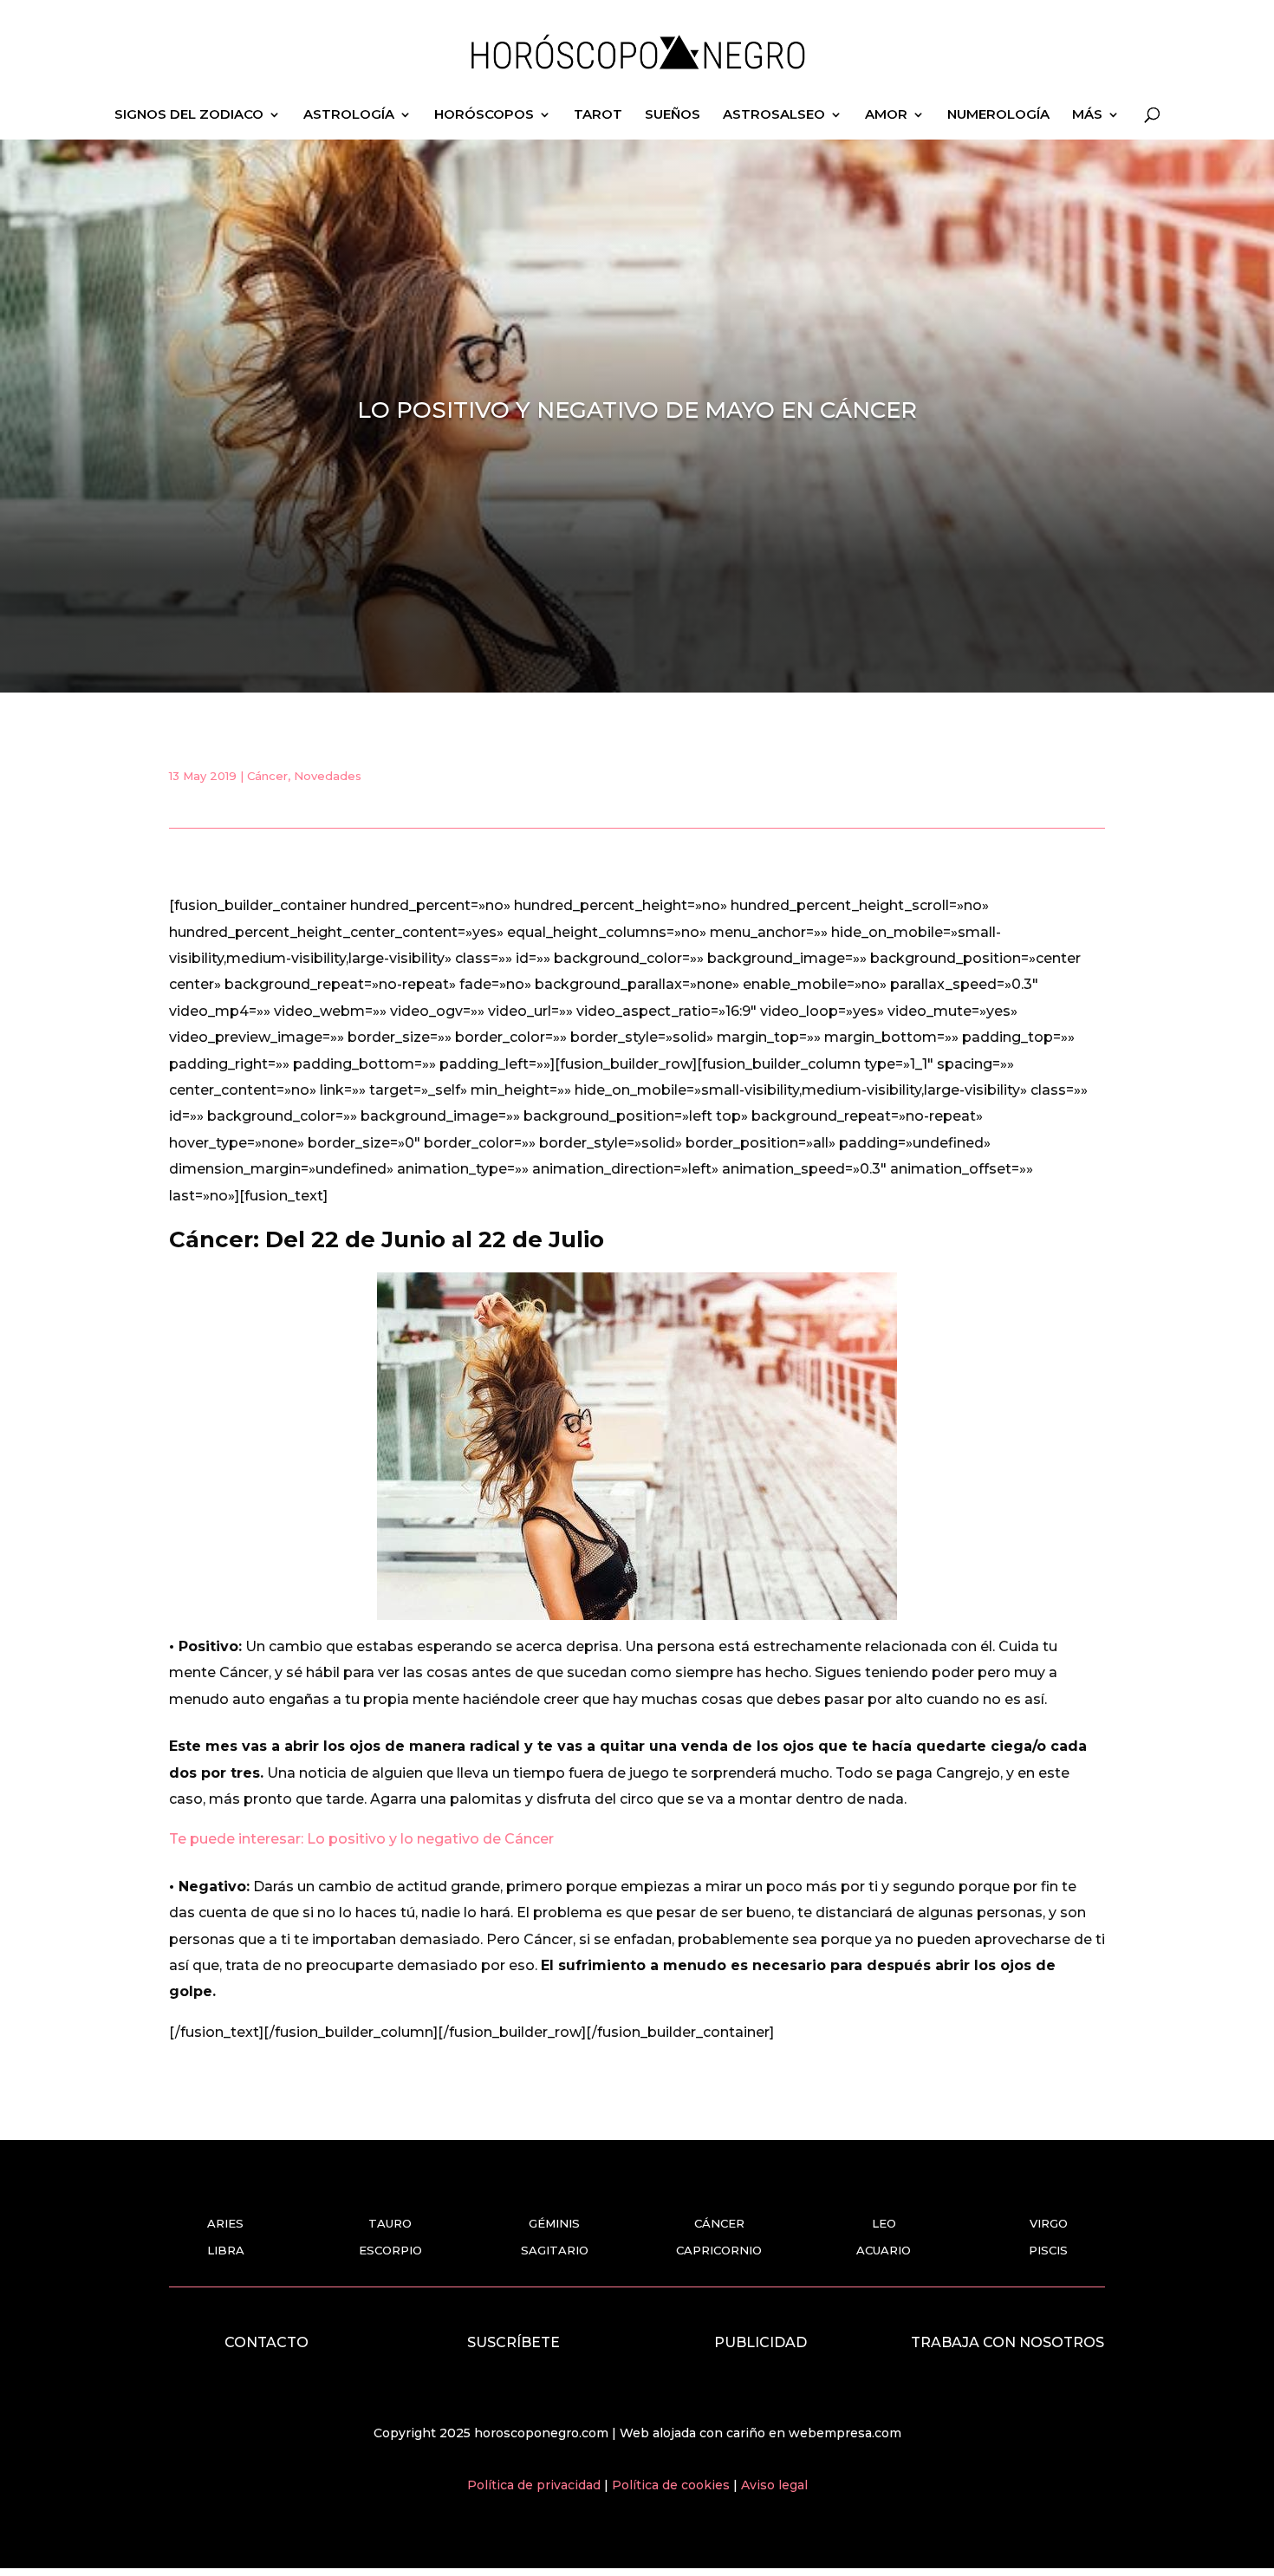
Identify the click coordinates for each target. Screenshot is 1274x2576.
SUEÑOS (673, 115)
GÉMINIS (554, 2223)
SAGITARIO (555, 2250)
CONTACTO (266, 2342)
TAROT (598, 115)
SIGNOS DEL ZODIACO (189, 115)
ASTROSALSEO (774, 115)
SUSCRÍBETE (513, 2342)
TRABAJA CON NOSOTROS (1007, 2342)
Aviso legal (774, 2485)
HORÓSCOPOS (484, 115)
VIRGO (1049, 2223)
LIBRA (226, 2250)
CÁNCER (719, 2223)
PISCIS (1048, 2250)
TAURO (390, 2223)
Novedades (328, 776)
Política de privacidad (536, 2485)
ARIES (225, 2223)
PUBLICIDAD (760, 2342)
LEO (884, 2223)
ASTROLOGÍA (349, 115)
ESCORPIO (390, 2250)
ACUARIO (884, 2250)
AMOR (886, 115)
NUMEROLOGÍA (998, 115)
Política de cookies (673, 2485)
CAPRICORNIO (719, 2250)
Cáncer (267, 776)
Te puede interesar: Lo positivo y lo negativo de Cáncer (361, 1839)
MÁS (1087, 115)
